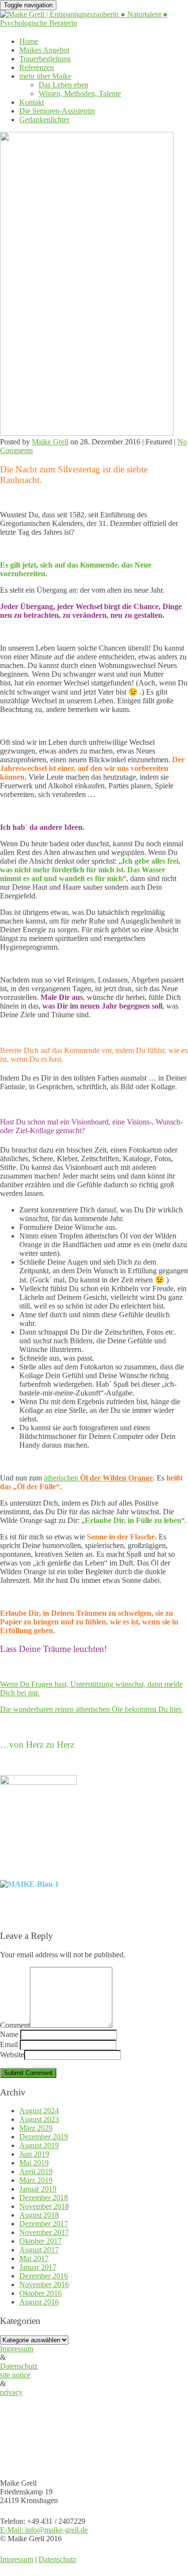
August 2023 (39, 2119)
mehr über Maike (45, 76)
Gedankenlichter (44, 120)
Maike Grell (50, 442)
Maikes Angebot (44, 50)
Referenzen (37, 67)
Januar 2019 (38, 2189)
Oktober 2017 (40, 2241)
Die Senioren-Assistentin (57, 111)
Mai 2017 (34, 2258)
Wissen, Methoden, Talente (80, 93)
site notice (15, 2375)
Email (9, 2044)
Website (12, 2055)
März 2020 (36, 2128)
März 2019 (36, 2180)
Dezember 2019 (44, 2137)
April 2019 (36, 2171)
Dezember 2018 (44, 2198)
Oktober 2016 (40, 2293)
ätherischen (98, 1478)
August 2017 (39, 2250)
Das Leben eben (63, 85)
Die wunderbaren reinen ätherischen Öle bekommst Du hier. (91, 1709)
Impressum (17, 2349)
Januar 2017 (38, 2267)
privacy (11, 2392)
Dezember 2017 (44, 2224)
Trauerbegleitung (45, 59)
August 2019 (39, 2145)
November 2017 (44, 2232)
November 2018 (44, 2206)
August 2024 (39, 2111)
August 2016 (39, 2302)
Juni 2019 (34, 2154)
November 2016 (44, 2284)
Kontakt (32, 102)
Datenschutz (19, 2366)
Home (29, 41)
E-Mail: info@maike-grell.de (44, 2530)
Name (9, 2034)
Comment (15, 2025)
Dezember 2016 (44, 2276)
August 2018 (39, 2215)
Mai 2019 (34, 2163)
